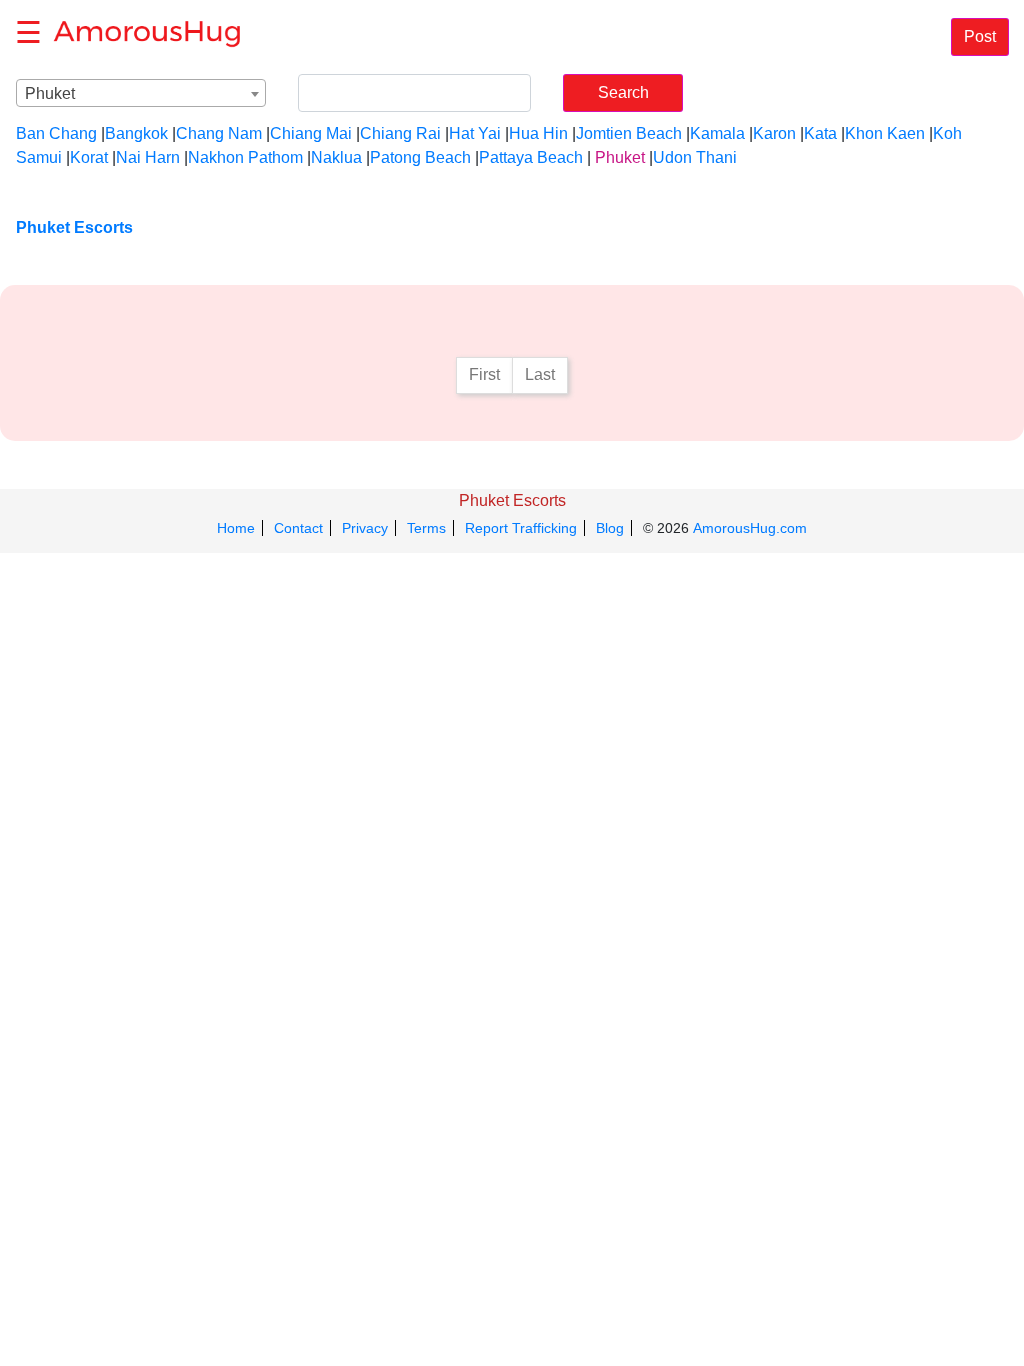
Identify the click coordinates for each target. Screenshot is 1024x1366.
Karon (774, 133)
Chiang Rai (400, 133)
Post (980, 36)
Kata (820, 133)
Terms (426, 528)
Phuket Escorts (512, 500)
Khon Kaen (885, 133)
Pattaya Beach (531, 157)
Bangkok (136, 133)
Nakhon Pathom (245, 157)
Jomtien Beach (629, 133)
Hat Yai (475, 133)
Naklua (336, 157)
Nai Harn (148, 157)
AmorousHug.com (750, 528)
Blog (610, 528)
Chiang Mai (311, 133)
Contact (298, 528)
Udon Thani (695, 157)
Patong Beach (420, 157)
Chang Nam (219, 133)
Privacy (365, 528)
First (484, 374)
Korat (89, 157)
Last (540, 374)
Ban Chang (56, 133)
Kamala (717, 133)
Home (236, 528)
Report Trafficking (521, 528)
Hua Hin (538, 133)
